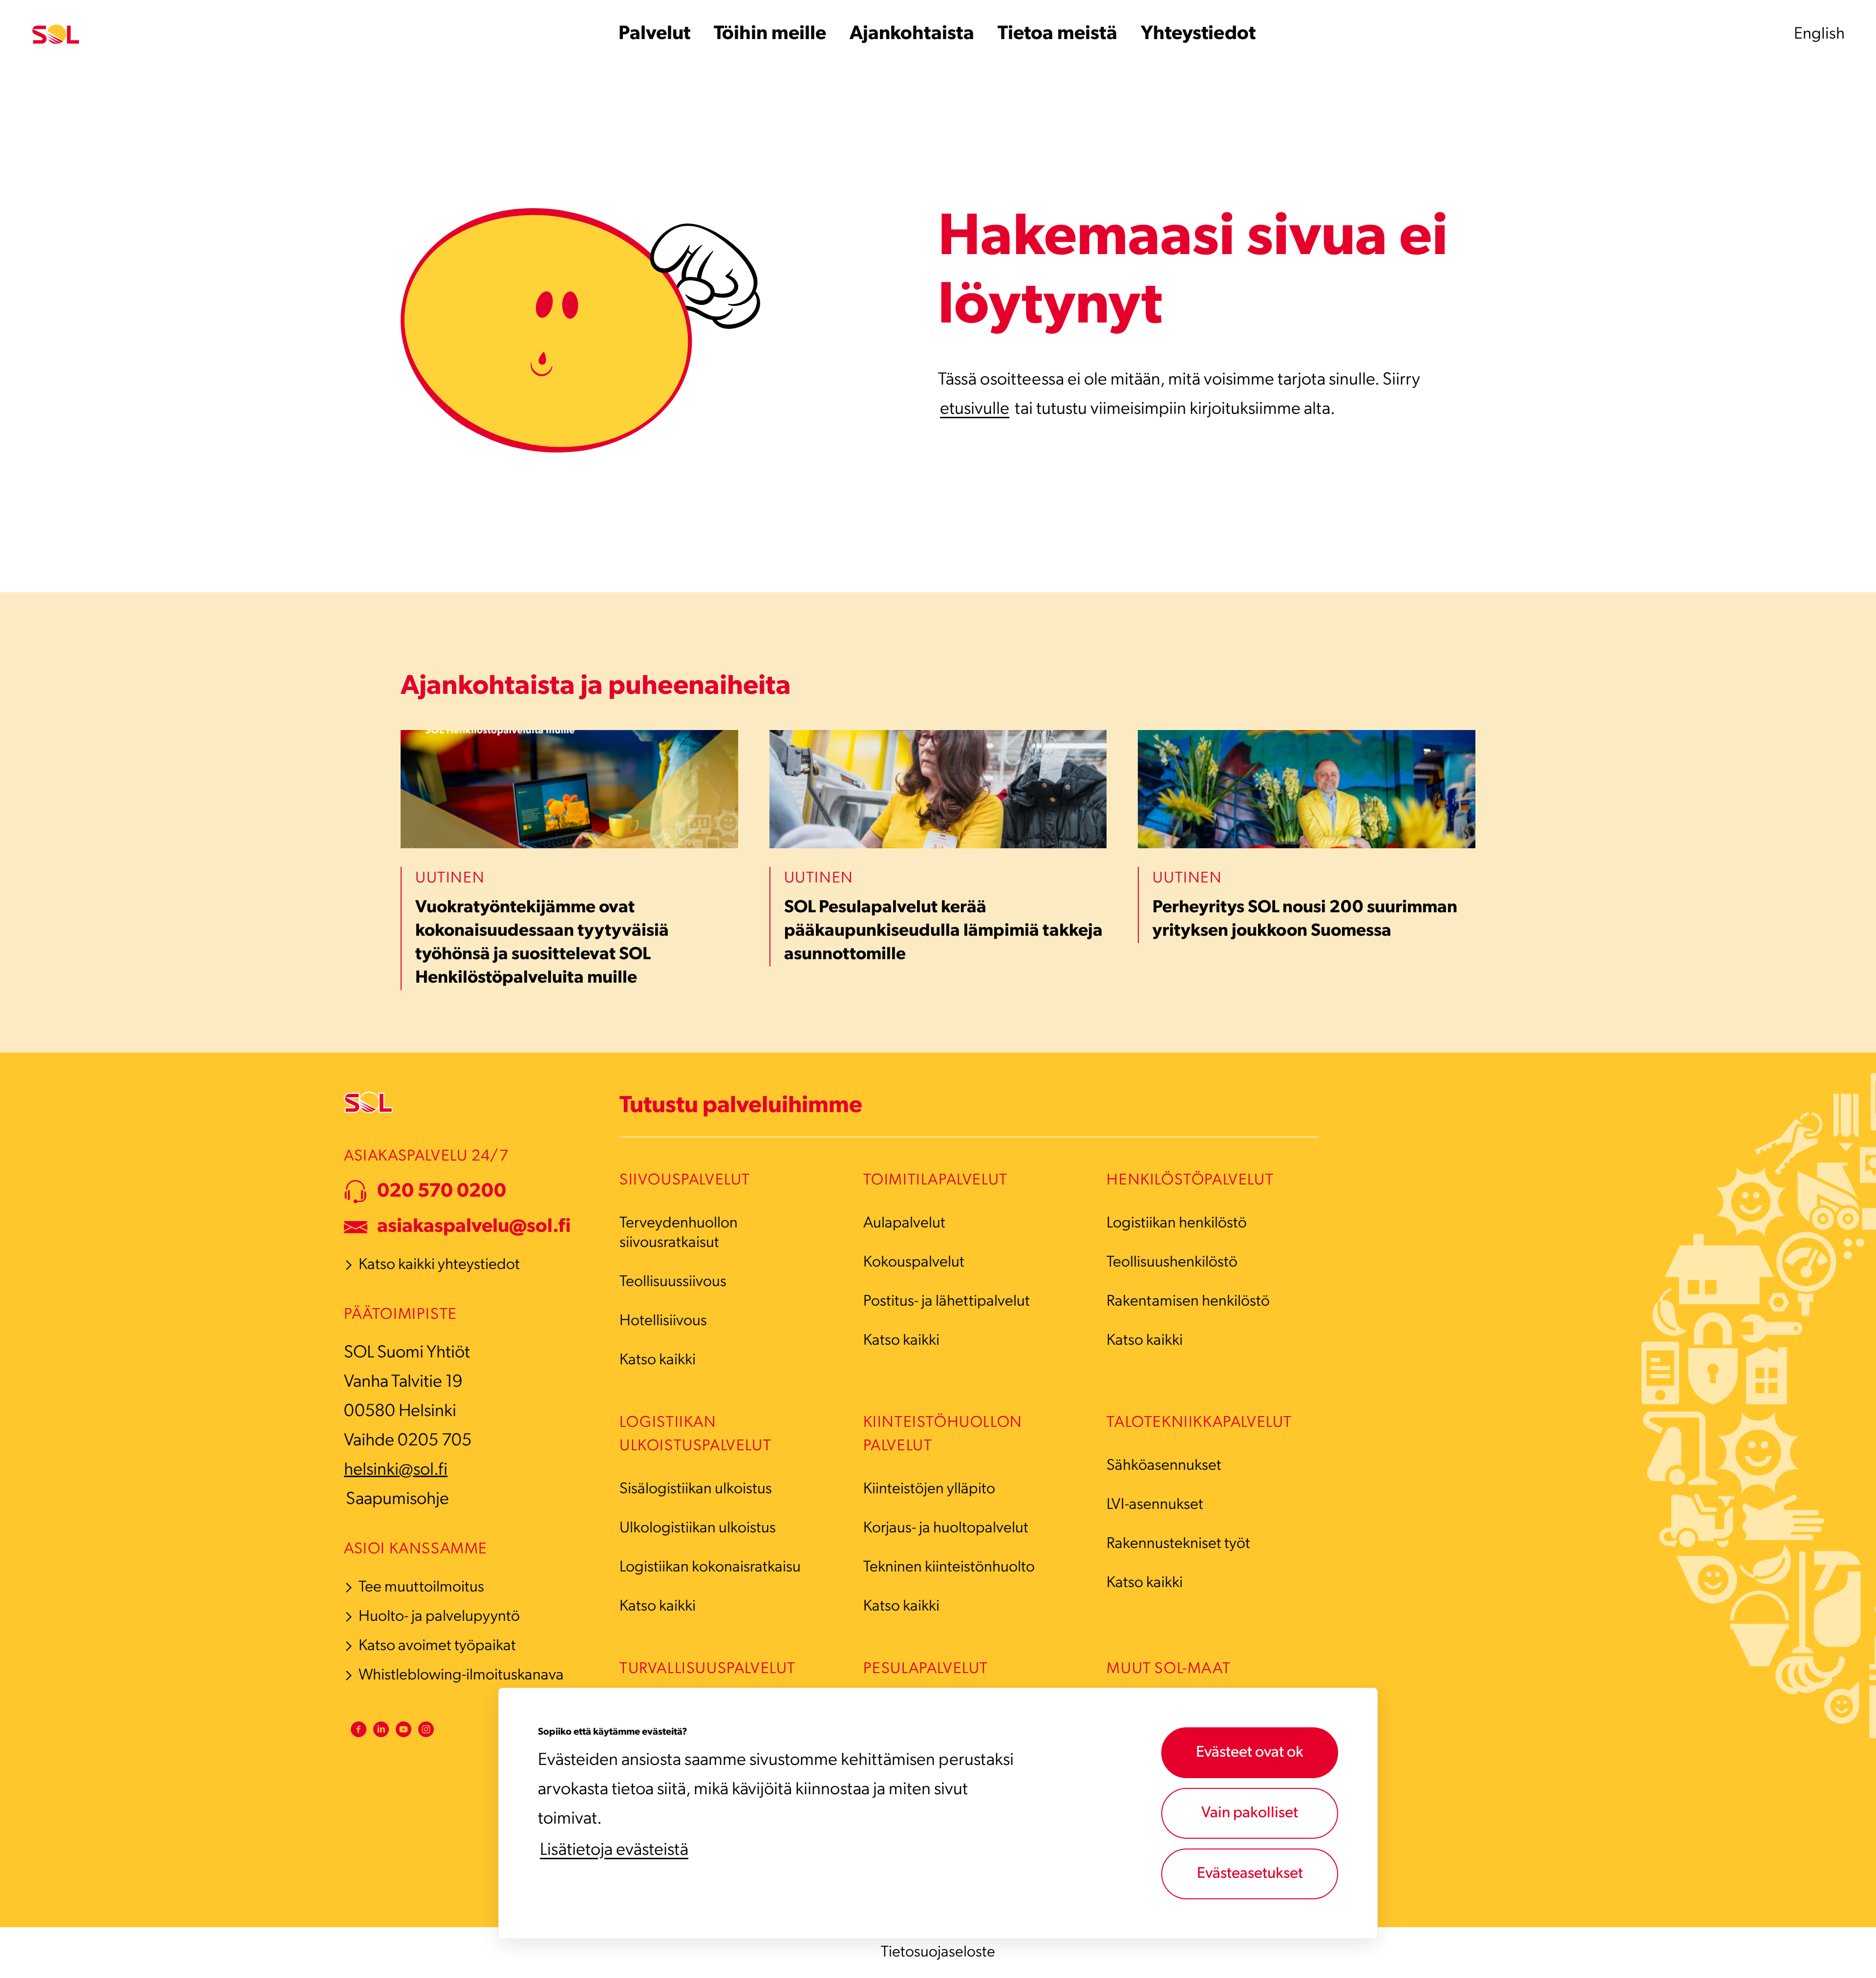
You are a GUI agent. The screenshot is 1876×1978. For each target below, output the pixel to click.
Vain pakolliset (1250, 1813)
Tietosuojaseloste (938, 1953)
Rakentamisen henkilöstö (1188, 1302)
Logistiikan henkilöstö (1177, 1224)
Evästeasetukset (1250, 1874)
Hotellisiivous (663, 1321)
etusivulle (975, 409)
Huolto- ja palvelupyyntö (439, 1617)
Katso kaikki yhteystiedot (439, 1265)
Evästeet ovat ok (1250, 1753)
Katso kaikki (658, 1360)
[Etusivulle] (56, 34)
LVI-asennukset (1155, 1505)
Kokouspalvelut (914, 1263)
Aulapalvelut (904, 1224)
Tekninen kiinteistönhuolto (949, 1568)
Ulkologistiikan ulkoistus (698, 1528)
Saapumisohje (397, 1500)
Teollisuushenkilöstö (1172, 1263)
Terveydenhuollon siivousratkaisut (679, 1233)
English (1819, 34)
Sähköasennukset (1164, 1466)
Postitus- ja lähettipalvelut (947, 1302)
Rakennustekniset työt (1178, 1544)
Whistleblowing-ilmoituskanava (461, 1676)
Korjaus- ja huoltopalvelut (946, 1528)
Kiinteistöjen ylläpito (929, 1489)
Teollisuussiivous (673, 1282)
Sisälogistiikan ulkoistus (696, 1489)
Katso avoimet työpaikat (437, 1646)
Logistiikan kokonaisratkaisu (710, 1568)
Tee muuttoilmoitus (421, 1588)
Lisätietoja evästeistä (614, 1850)
